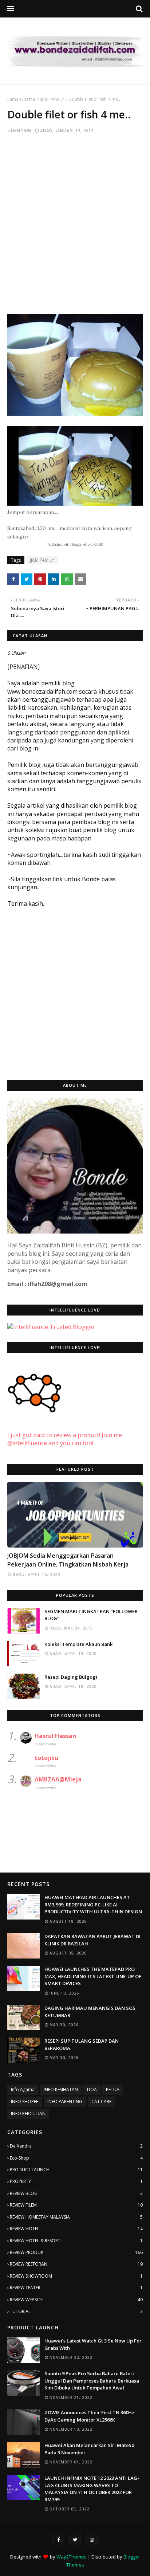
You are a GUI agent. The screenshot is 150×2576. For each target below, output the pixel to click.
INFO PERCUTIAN (28, 2114)
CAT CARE (101, 2101)
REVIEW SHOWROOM (76, 2276)
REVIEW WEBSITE (76, 2300)
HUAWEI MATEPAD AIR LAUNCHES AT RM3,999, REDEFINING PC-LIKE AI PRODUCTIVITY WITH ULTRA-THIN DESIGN (93, 1904)
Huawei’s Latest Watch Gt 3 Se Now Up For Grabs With (93, 2344)
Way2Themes (72, 2557)
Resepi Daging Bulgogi (71, 1677)
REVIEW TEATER (76, 2288)
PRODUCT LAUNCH (76, 2170)
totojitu (46, 1758)
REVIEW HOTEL (76, 2229)
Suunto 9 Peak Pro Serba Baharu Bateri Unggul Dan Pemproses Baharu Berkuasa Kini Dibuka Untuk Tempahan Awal (92, 2381)
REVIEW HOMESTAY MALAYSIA (76, 2217)
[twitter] (75, 2540)
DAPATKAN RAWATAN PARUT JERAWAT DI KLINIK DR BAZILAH (92, 1940)
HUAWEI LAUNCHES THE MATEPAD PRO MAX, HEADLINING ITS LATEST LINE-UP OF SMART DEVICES (93, 1976)
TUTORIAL (76, 2311)
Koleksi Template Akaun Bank (78, 1644)
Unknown (19, 131)
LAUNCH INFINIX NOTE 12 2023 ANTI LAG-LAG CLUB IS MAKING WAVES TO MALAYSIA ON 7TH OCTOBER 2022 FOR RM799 (92, 2489)
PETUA (113, 2089)
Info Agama (23, 2089)
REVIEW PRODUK (76, 2252)
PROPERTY (76, 2181)
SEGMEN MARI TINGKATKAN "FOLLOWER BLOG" (91, 1615)
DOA (92, 2089)
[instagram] (92, 2540)
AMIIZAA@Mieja (58, 1779)
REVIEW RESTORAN (76, 2264)
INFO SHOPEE (25, 2101)
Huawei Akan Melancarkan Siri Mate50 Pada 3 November (89, 2449)
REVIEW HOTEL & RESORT (76, 2241)
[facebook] (58, 2540)
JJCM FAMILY (52, 99)
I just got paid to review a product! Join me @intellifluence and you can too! (65, 1439)
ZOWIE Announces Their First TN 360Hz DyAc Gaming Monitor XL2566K (89, 2416)
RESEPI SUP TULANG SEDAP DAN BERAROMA (82, 2044)
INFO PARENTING (65, 2101)
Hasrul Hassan (55, 1736)
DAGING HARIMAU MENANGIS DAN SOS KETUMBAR (90, 2012)
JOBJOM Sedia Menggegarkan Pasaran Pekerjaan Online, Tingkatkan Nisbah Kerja (68, 1560)
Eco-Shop (76, 2158)
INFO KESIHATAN (61, 2089)
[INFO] (75, 1515)
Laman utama (21, 99)
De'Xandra (76, 2146)
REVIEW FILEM (76, 2205)
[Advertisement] (75, 223)
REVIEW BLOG (76, 2193)
